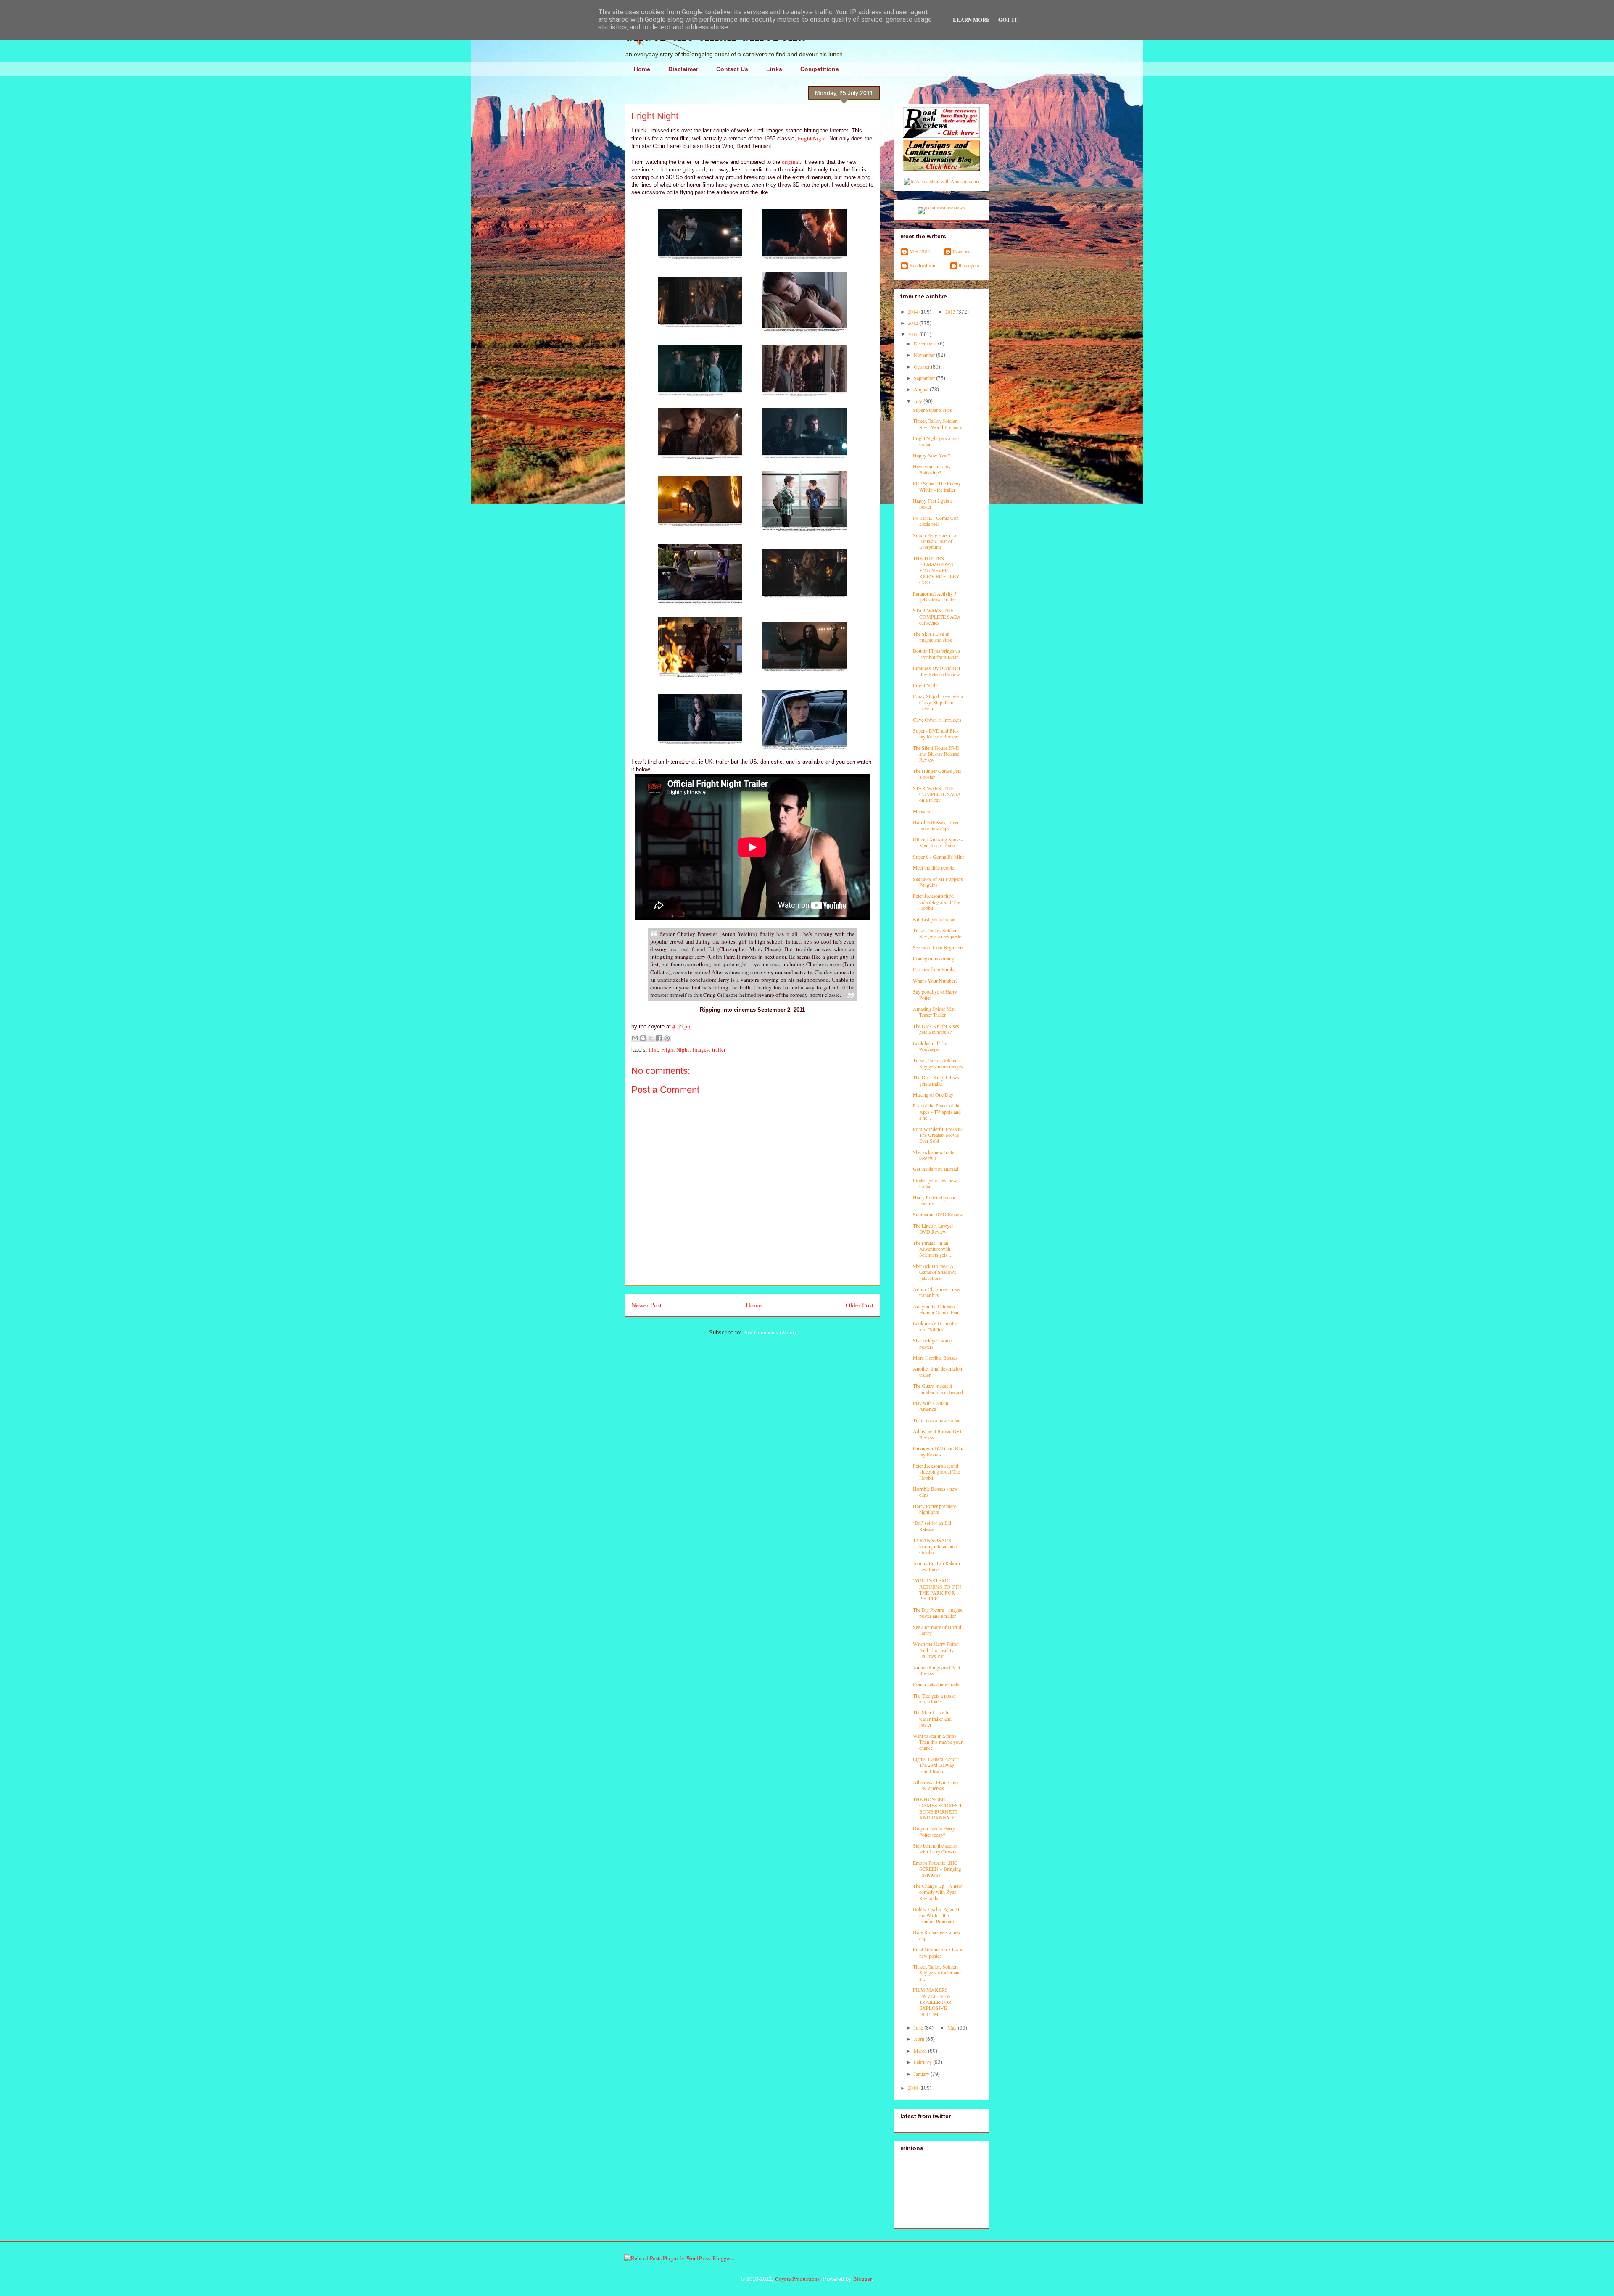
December (924, 343)
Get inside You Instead (936, 1169)
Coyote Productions (797, 2279)
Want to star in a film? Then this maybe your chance (938, 1742)
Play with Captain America (931, 1406)
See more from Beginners (938, 947)
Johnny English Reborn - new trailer (938, 1566)
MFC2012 (920, 252)
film (653, 1049)
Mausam (922, 811)
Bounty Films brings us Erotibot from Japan (936, 654)
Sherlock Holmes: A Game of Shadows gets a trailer (935, 1272)
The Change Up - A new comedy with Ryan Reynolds (938, 1892)
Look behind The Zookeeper (930, 1046)
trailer (719, 1049)
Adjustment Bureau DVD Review (938, 1434)
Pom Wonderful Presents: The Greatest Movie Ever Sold (938, 1135)
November (925, 355)
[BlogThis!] (643, 1038)
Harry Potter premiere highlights (935, 1509)
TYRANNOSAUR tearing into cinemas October (936, 1546)
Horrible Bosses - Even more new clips (936, 825)
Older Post (860, 1305)
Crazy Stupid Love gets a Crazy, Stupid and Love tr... (938, 702)
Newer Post (646, 1305)
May (953, 2027)
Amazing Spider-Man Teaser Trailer (934, 1012)
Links (774, 69)
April (920, 2039)
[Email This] (635, 1038)
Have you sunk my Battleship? (932, 469)
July (919, 401)
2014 (914, 311)
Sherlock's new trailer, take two (935, 1155)
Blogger (862, 2279)
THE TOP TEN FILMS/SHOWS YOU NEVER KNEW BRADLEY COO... (936, 570)
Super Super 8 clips (932, 410)
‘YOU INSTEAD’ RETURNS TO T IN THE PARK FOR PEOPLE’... (937, 1589)
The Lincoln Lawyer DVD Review (933, 1228)
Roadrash (962, 252)
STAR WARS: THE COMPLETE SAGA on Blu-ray (937, 794)
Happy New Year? (931, 455)
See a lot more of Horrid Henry (937, 1630)
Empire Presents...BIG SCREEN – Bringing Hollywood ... (937, 1869)
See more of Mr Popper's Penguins (938, 882)
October (922, 366)
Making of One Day (933, 1094)
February (923, 2062)
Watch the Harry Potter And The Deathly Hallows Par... (936, 1650)
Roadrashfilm (923, 265)
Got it (1008, 20)
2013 (951, 311)
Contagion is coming (934, 958)
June (919, 2027)
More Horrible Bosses (935, 1358)
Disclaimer (683, 69)
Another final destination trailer (938, 1371)
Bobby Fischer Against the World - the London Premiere (936, 1915)
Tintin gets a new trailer (936, 1420)
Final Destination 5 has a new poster (938, 1952)
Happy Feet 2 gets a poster (933, 503)
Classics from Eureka (934, 969)
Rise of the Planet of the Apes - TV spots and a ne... (937, 1111)
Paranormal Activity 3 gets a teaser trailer (935, 596)
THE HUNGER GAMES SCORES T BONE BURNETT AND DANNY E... (938, 1808)
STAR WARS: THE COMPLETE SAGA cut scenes (937, 616)
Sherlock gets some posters (932, 1343)
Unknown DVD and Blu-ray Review (938, 1451)
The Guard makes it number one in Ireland (938, 1389)
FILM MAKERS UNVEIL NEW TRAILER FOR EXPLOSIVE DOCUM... (932, 2002)
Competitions (820, 69)
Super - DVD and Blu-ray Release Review (936, 733)
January (922, 2074)
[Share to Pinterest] (667, 1038)
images (701, 1049)
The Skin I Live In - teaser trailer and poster (933, 1718)
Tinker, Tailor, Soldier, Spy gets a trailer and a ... (937, 1973)
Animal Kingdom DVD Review (936, 1670)
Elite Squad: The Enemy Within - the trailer (937, 486)
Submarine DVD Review (938, 1214)
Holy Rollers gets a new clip (937, 1935)
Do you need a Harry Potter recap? (934, 1831)
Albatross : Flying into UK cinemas (935, 1785)
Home (642, 69)
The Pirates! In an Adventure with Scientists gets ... (933, 1249)
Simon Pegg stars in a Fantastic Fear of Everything (935, 541)
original (791, 162)
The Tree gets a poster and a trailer (935, 1698)
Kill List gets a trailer (934, 919)
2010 (914, 2088)
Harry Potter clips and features (935, 1200)
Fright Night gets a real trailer (936, 441)
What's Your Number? (935, 981)
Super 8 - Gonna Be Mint (938, 857)
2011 (914, 334)
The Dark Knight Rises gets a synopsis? (936, 1029)
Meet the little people (934, 867)
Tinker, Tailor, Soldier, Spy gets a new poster (938, 933)
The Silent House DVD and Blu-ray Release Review (936, 754)
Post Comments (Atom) (769, 1332)
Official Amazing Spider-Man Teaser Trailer (938, 842)
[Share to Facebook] (659, 1038)
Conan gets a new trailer (937, 1684)
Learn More (971, 20)
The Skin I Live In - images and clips (933, 637)
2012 (914, 323)
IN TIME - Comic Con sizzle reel (936, 521)
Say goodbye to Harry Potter (935, 994)
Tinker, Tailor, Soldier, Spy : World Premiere (938, 424)
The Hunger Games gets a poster (937, 774)
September (925, 378)
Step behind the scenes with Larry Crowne (935, 1848)
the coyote (969, 265)
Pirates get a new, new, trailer (935, 1183)
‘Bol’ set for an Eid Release (932, 1526)
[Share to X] (651, 1038)
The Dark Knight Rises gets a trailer (936, 1080)
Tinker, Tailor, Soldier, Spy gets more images (938, 1063)
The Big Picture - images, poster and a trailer (938, 1613)
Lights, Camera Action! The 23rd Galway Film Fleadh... (936, 1765)
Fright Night (812, 138)
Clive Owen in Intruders (937, 720)
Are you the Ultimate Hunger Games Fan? (937, 1309)
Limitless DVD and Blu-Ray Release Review (937, 671)
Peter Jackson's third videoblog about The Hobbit (936, 902)
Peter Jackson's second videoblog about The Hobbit (936, 1472)
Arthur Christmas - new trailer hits (937, 1292)
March (921, 2051)
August (922, 389)
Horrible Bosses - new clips (935, 1492)
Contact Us (732, 69)
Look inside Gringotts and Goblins (935, 1326)
